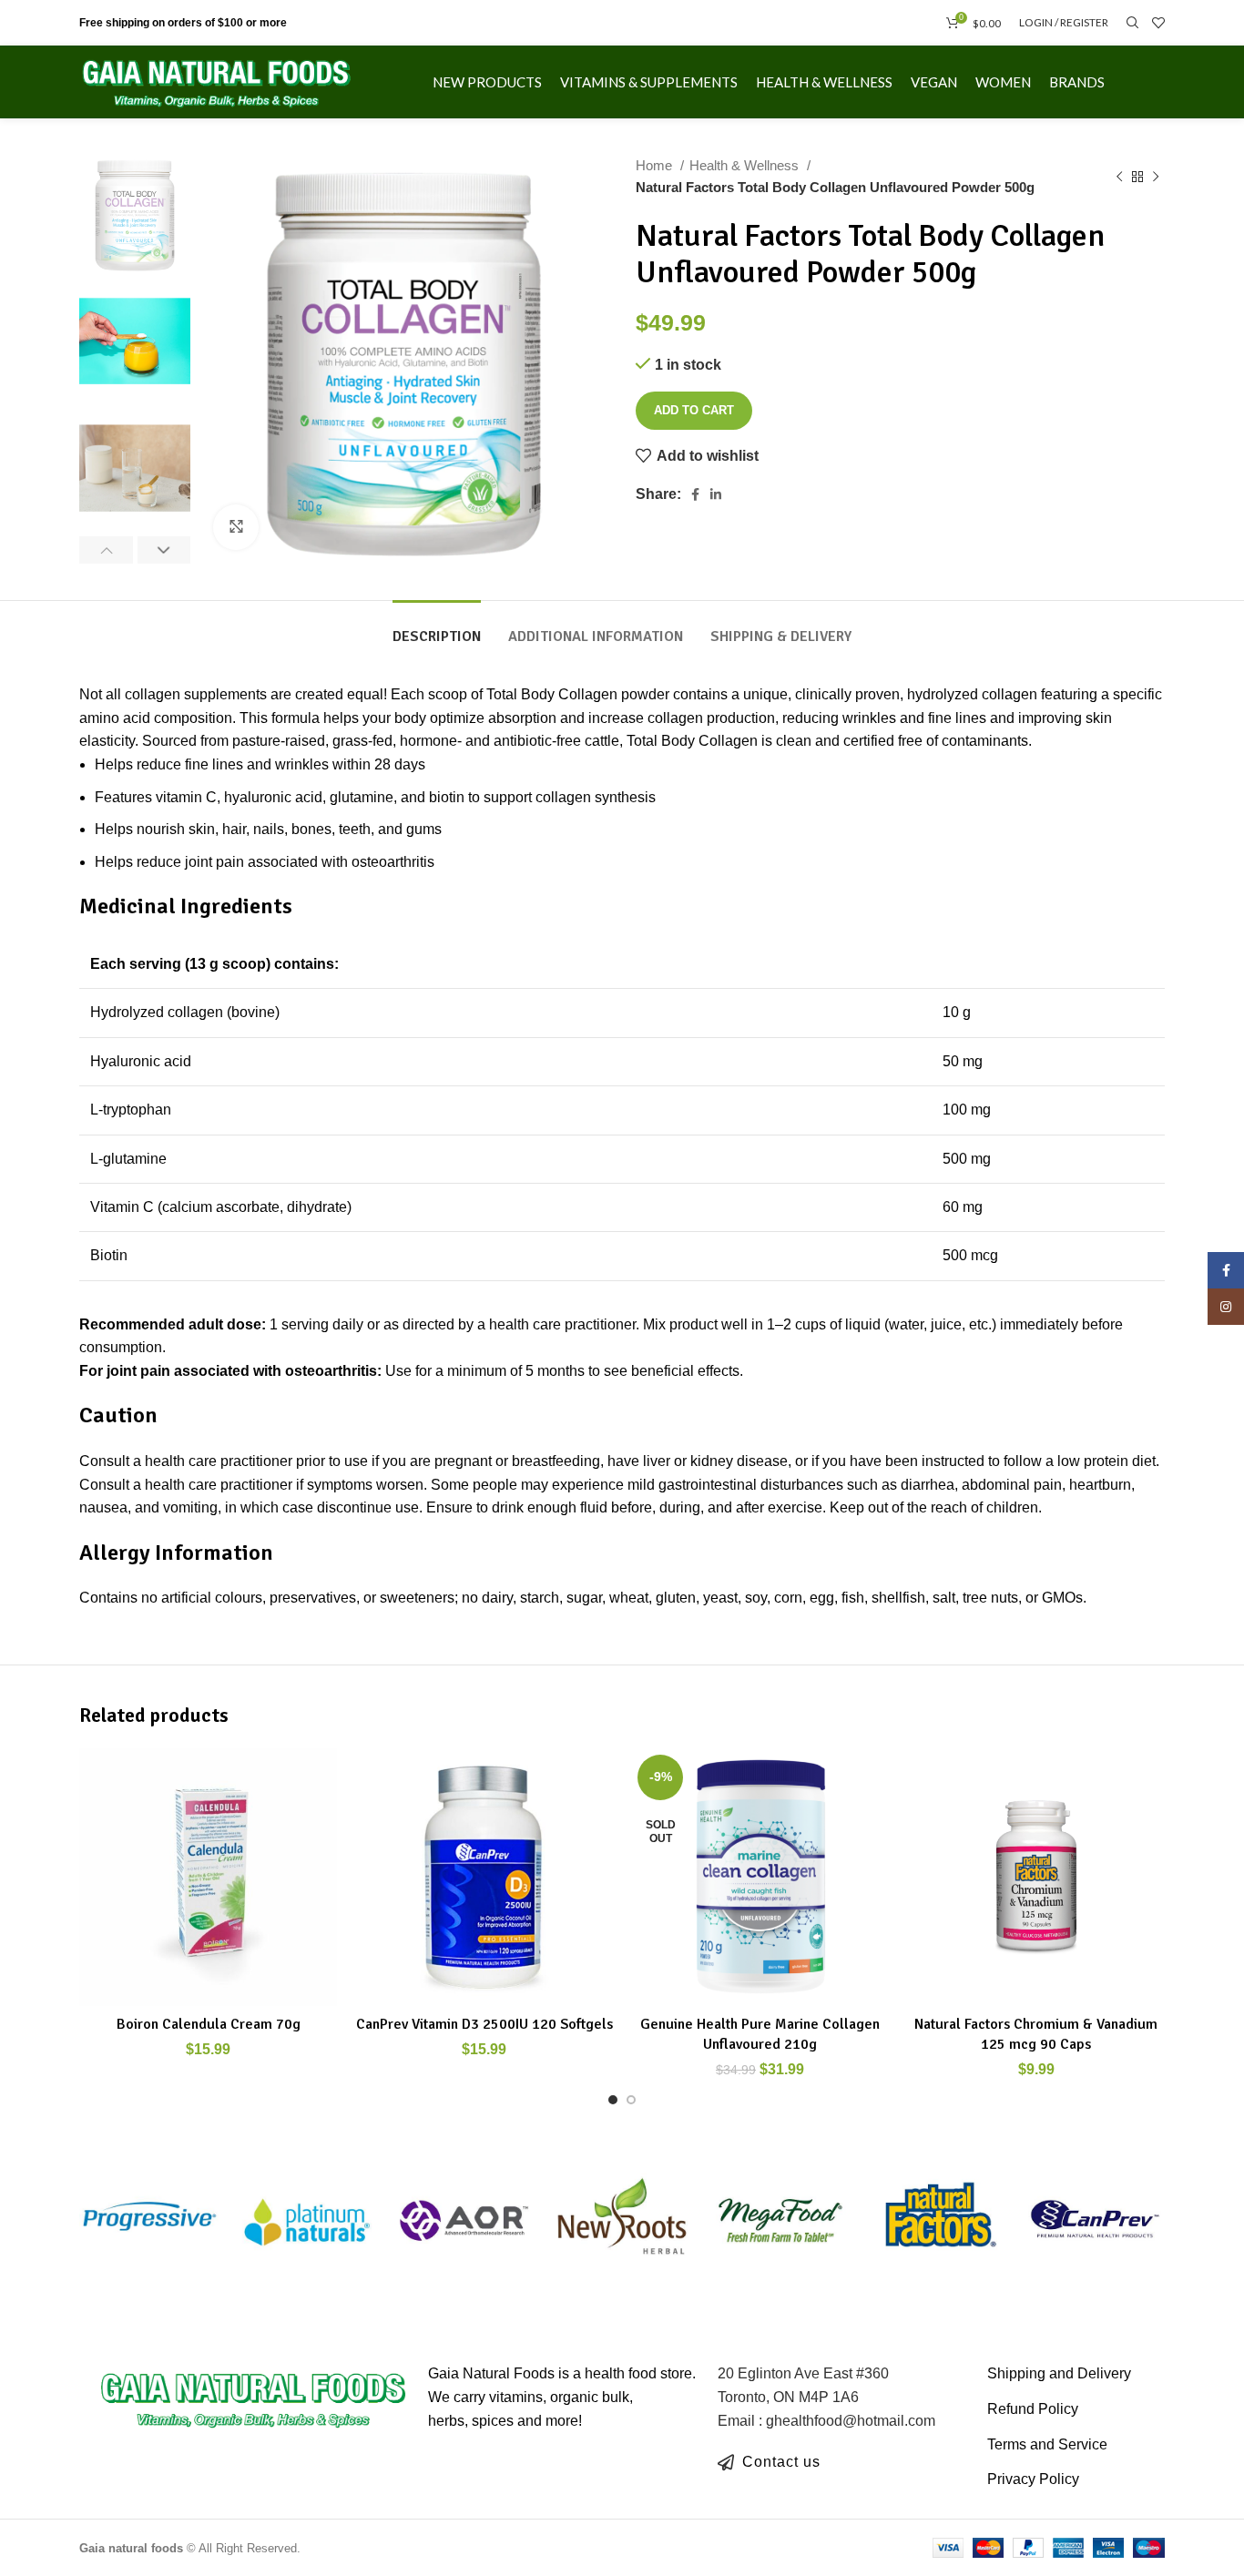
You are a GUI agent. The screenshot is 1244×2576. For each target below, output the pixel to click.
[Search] (1130, 23)
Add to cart (694, 410)
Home (656, 165)
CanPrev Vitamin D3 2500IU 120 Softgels (484, 2024)
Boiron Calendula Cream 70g (209, 2024)
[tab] (437, 628)
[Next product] (1156, 177)
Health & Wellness (746, 165)
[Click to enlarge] (236, 527)
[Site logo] (217, 81)
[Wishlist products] (1158, 23)
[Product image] (484, 1877)
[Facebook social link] (695, 494)
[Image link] (254, 2397)
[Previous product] (1119, 177)
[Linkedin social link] (716, 494)
